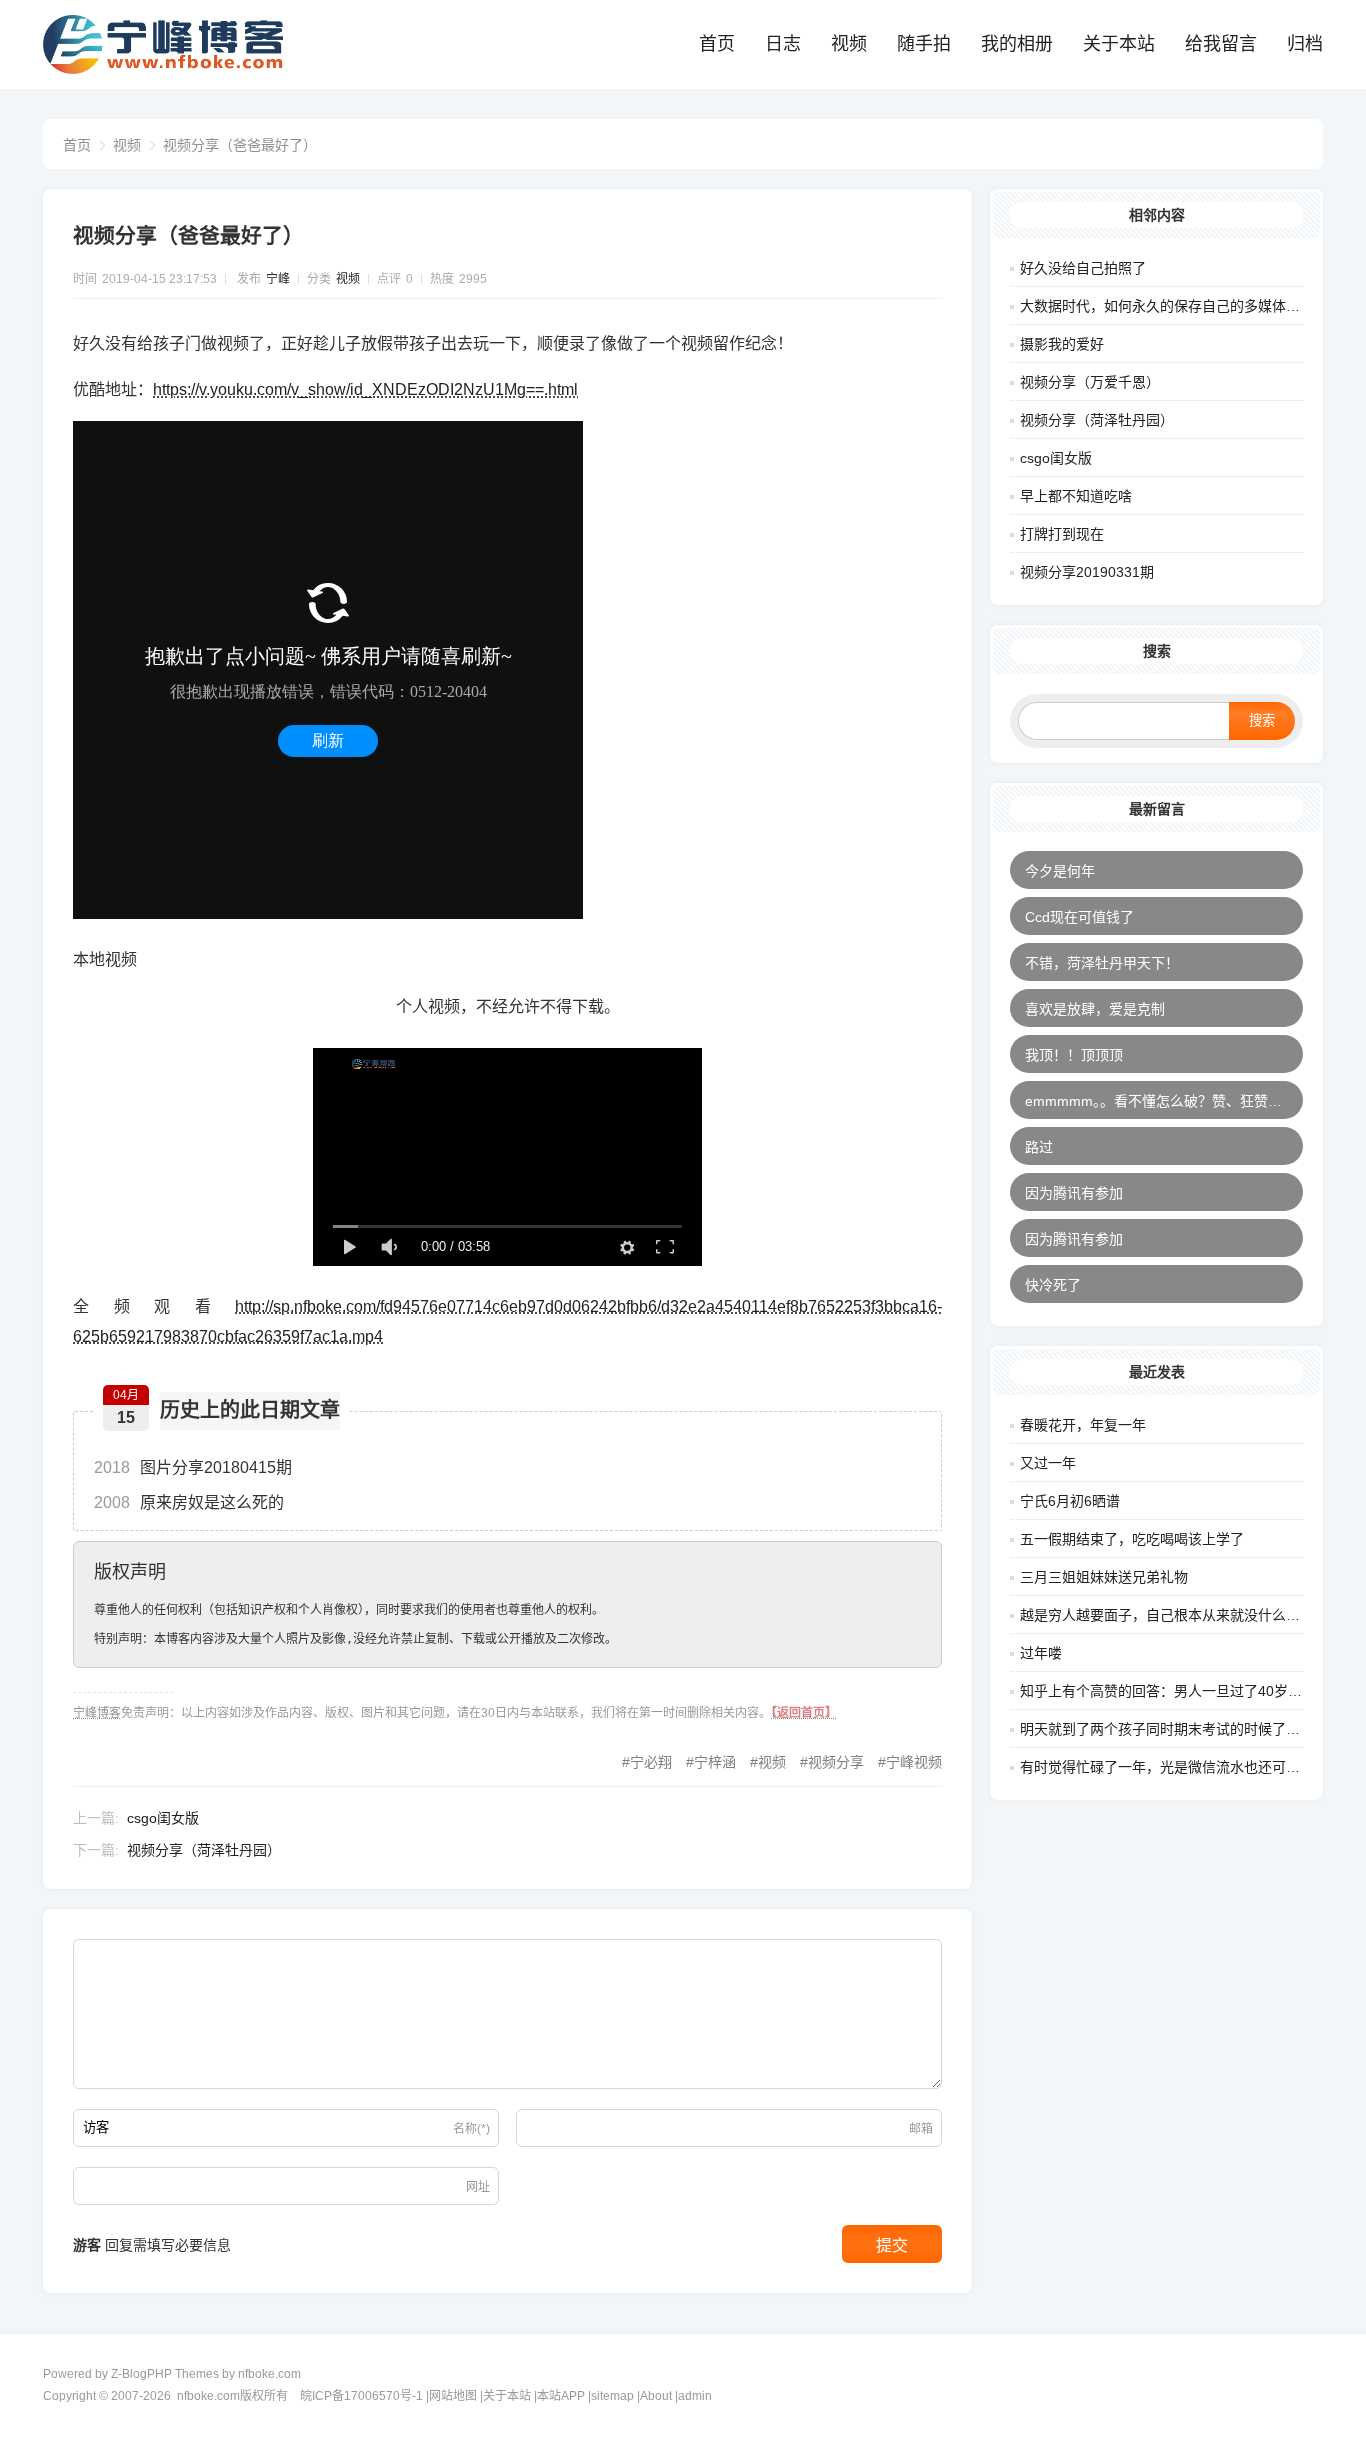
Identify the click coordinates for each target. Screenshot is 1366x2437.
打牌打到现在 (1062, 534)
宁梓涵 (715, 1762)
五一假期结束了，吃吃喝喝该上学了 (1132, 1539)
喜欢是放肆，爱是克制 (1095, 1009)
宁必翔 (651, 1762)
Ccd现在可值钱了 (1079, 917)
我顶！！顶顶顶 (1074, 1055)
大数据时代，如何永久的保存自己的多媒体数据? (1171, 306)
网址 (478, 2187)
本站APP (561, 2396)
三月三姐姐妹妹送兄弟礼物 (1104, 1577)
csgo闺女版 (163, 1818)
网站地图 (453, 2396)
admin (695, 2396)
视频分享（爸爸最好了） (240, 145)
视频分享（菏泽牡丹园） (204, 1850)
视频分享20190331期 (1087, 572)
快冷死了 (1053, 1285)
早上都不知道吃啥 (1076, 496)
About (656, 2396)
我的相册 (1017, 44)
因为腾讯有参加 (1074, 1193)
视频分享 (836, 1762)
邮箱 (921, 2129)
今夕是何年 (1060, 871)
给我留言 (1221, 44)
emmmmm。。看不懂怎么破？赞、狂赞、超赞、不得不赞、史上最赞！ (1164, 1101)
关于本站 (1119, 44)
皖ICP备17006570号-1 (361, 2396)
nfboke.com (269, 2374)
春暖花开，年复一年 (1083, 1425)
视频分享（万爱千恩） (1090, 382)
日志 (783, 44)
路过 (1039, 1147)
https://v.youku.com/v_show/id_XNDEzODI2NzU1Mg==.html (365, 389)
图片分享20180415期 (193, 1467)
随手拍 (924, 44)
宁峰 (278, 279)
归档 (1305, 44)
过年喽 (1041, 1653)
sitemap (612, 2396)
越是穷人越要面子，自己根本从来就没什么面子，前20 (1189, 1615)
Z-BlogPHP (141, 2374)
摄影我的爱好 (1062, 344)
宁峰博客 (97, 1713)
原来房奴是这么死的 (189, 1502)
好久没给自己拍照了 (1083, 268)
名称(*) (471, 2129)
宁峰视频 (914, 1762)
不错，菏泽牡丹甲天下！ (1102, 963)
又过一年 (1048, 1463)
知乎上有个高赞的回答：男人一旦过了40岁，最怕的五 (1189, 1691)
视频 (849, 44)
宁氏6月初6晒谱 (1070, 1501)
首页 (717, 44)
